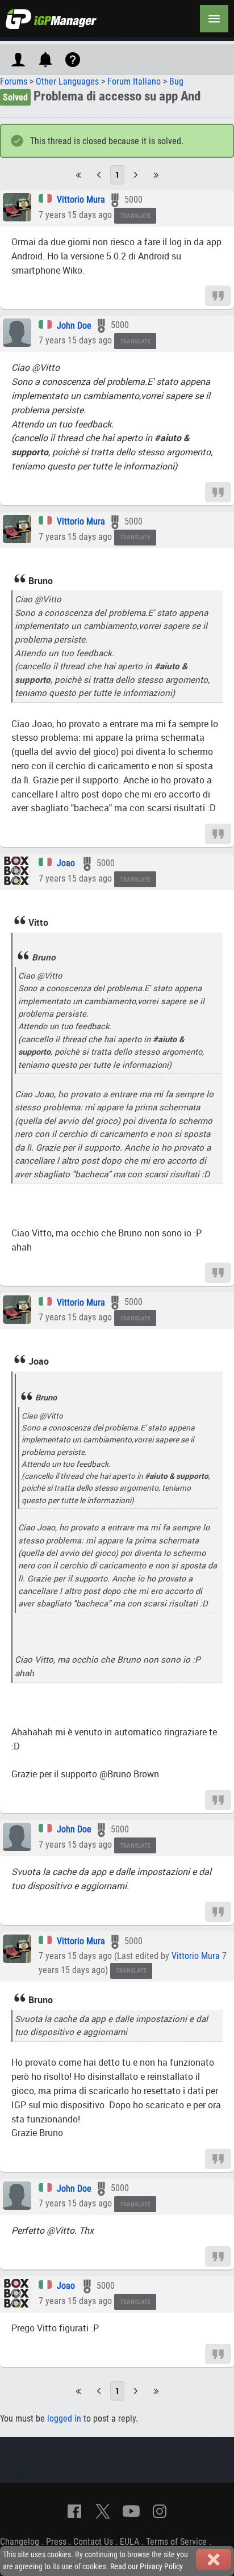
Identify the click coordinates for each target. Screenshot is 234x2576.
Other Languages (67, 81)
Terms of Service (176, 2542)
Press (56, 2542)
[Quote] (218, 295)
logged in (64, 2418)
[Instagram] (160, 2511)
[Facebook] (74, 2511)
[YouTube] (131, 2511)
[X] (103, 2511)
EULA (129, 2542)
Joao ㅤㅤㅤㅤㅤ (67, 863)
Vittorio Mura (81, 200)
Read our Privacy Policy (147, 2567)
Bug (176, 81)
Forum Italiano (134, 81)
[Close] (214, 2560)
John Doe (74, 326)
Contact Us (93, 2542)
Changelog (20, 2542)
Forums (14, 81)
